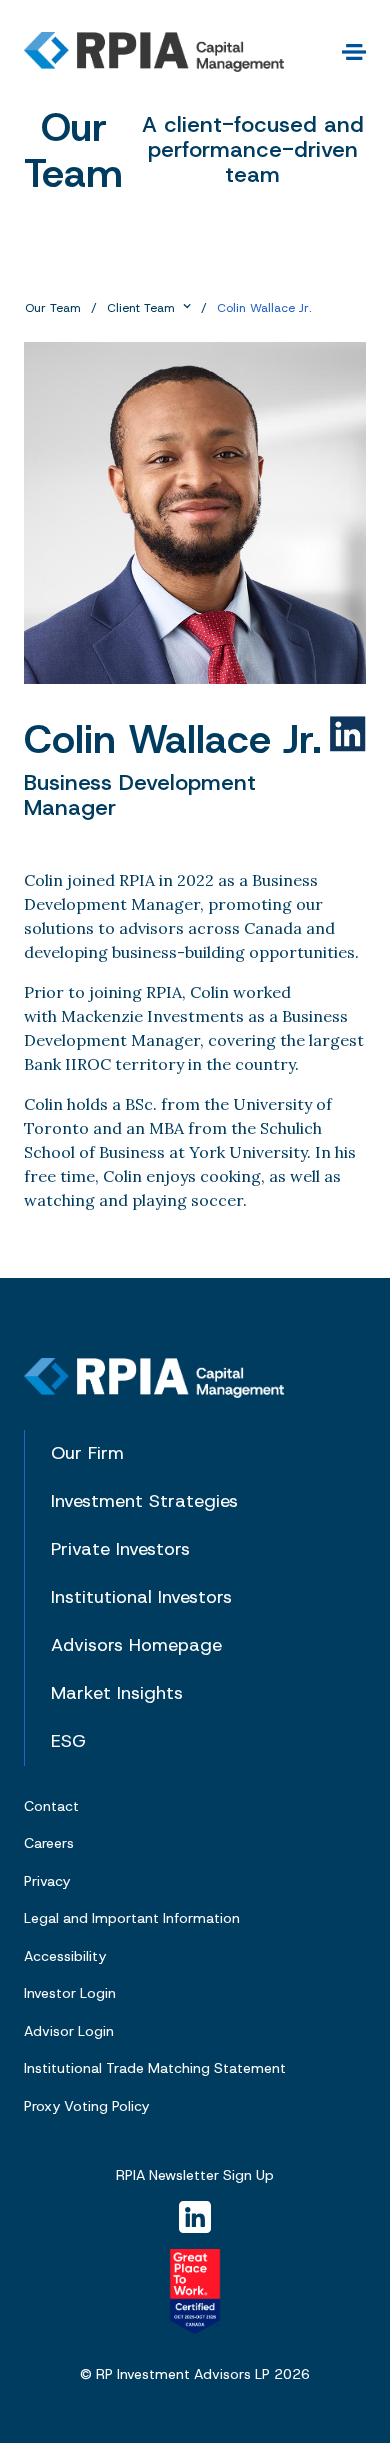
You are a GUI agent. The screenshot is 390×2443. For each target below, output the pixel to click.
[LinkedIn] (195, 2217)
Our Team (53, 308)
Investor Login (70, 1993)
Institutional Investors (141, 1598)
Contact (51, 1806)
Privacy (47, 1881)
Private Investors (120, 1550)
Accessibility (65, 1956)
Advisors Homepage (136, 1646)
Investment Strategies (144, 1502)
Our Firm (87, 1454)
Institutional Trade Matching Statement (155, 2068)
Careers (49, 1843)
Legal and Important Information (132, 1918)
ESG (68, 1742)
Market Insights (117, 1694)
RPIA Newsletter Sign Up (195, 2175)
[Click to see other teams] (187, 307)
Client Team (141, 308)
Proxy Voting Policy (86, 2106)
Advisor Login (69, 2031)
